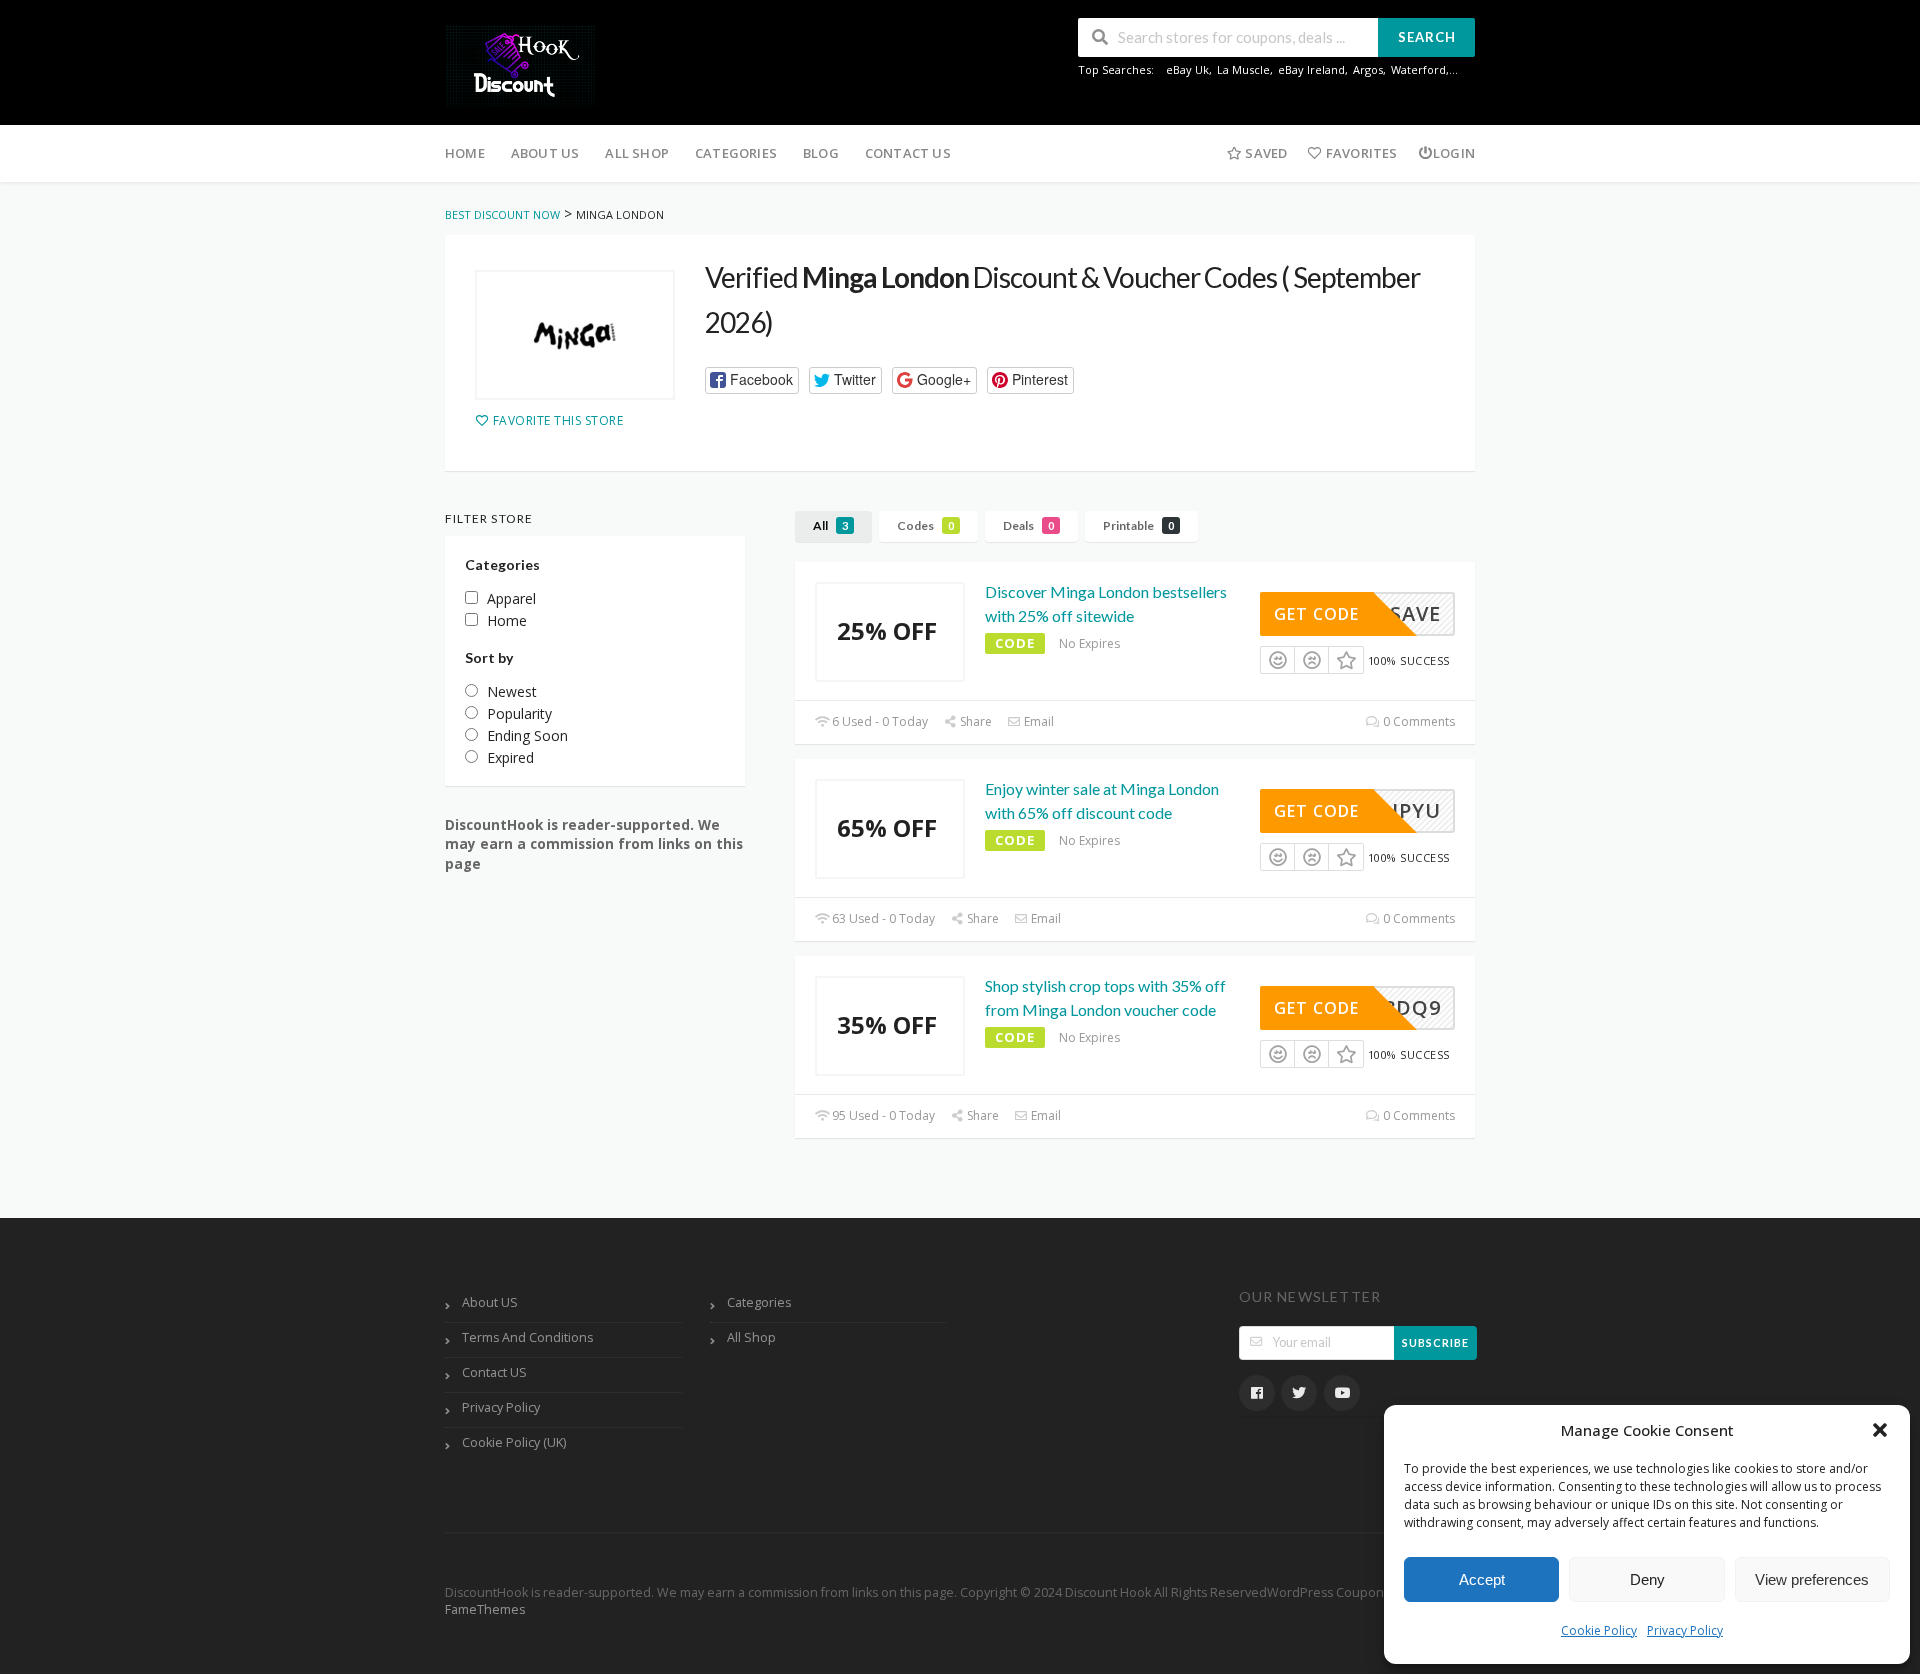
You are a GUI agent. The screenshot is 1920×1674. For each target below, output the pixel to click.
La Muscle (1243, 69)
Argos (1368, 69)
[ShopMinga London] (575, 335)
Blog (821, 153)
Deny (1647, 1579)
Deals (1028, 525)
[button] (1880, 1430)
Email (1037, 721)
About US (545, 153)
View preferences (1812, 1579)
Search (1427, 37)
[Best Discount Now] (520, 64)
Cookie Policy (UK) (514, 1442)
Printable (1138, 525)
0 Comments (1417, 721)
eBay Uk (1187, 69)
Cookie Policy (1599, 1630)
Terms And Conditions (527, 1337)
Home (465, 153)
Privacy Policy (1685, 1630)
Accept (1482, 1579)
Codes (925, 525)
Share (974, 721)
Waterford (1418, 69)
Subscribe (1435, 1342)
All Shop (637, 153)
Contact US (908, 153)
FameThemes (485, 1609)
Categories (736, 153)
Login (1454, 153)
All (830, 525)
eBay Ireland (1311, 69)
